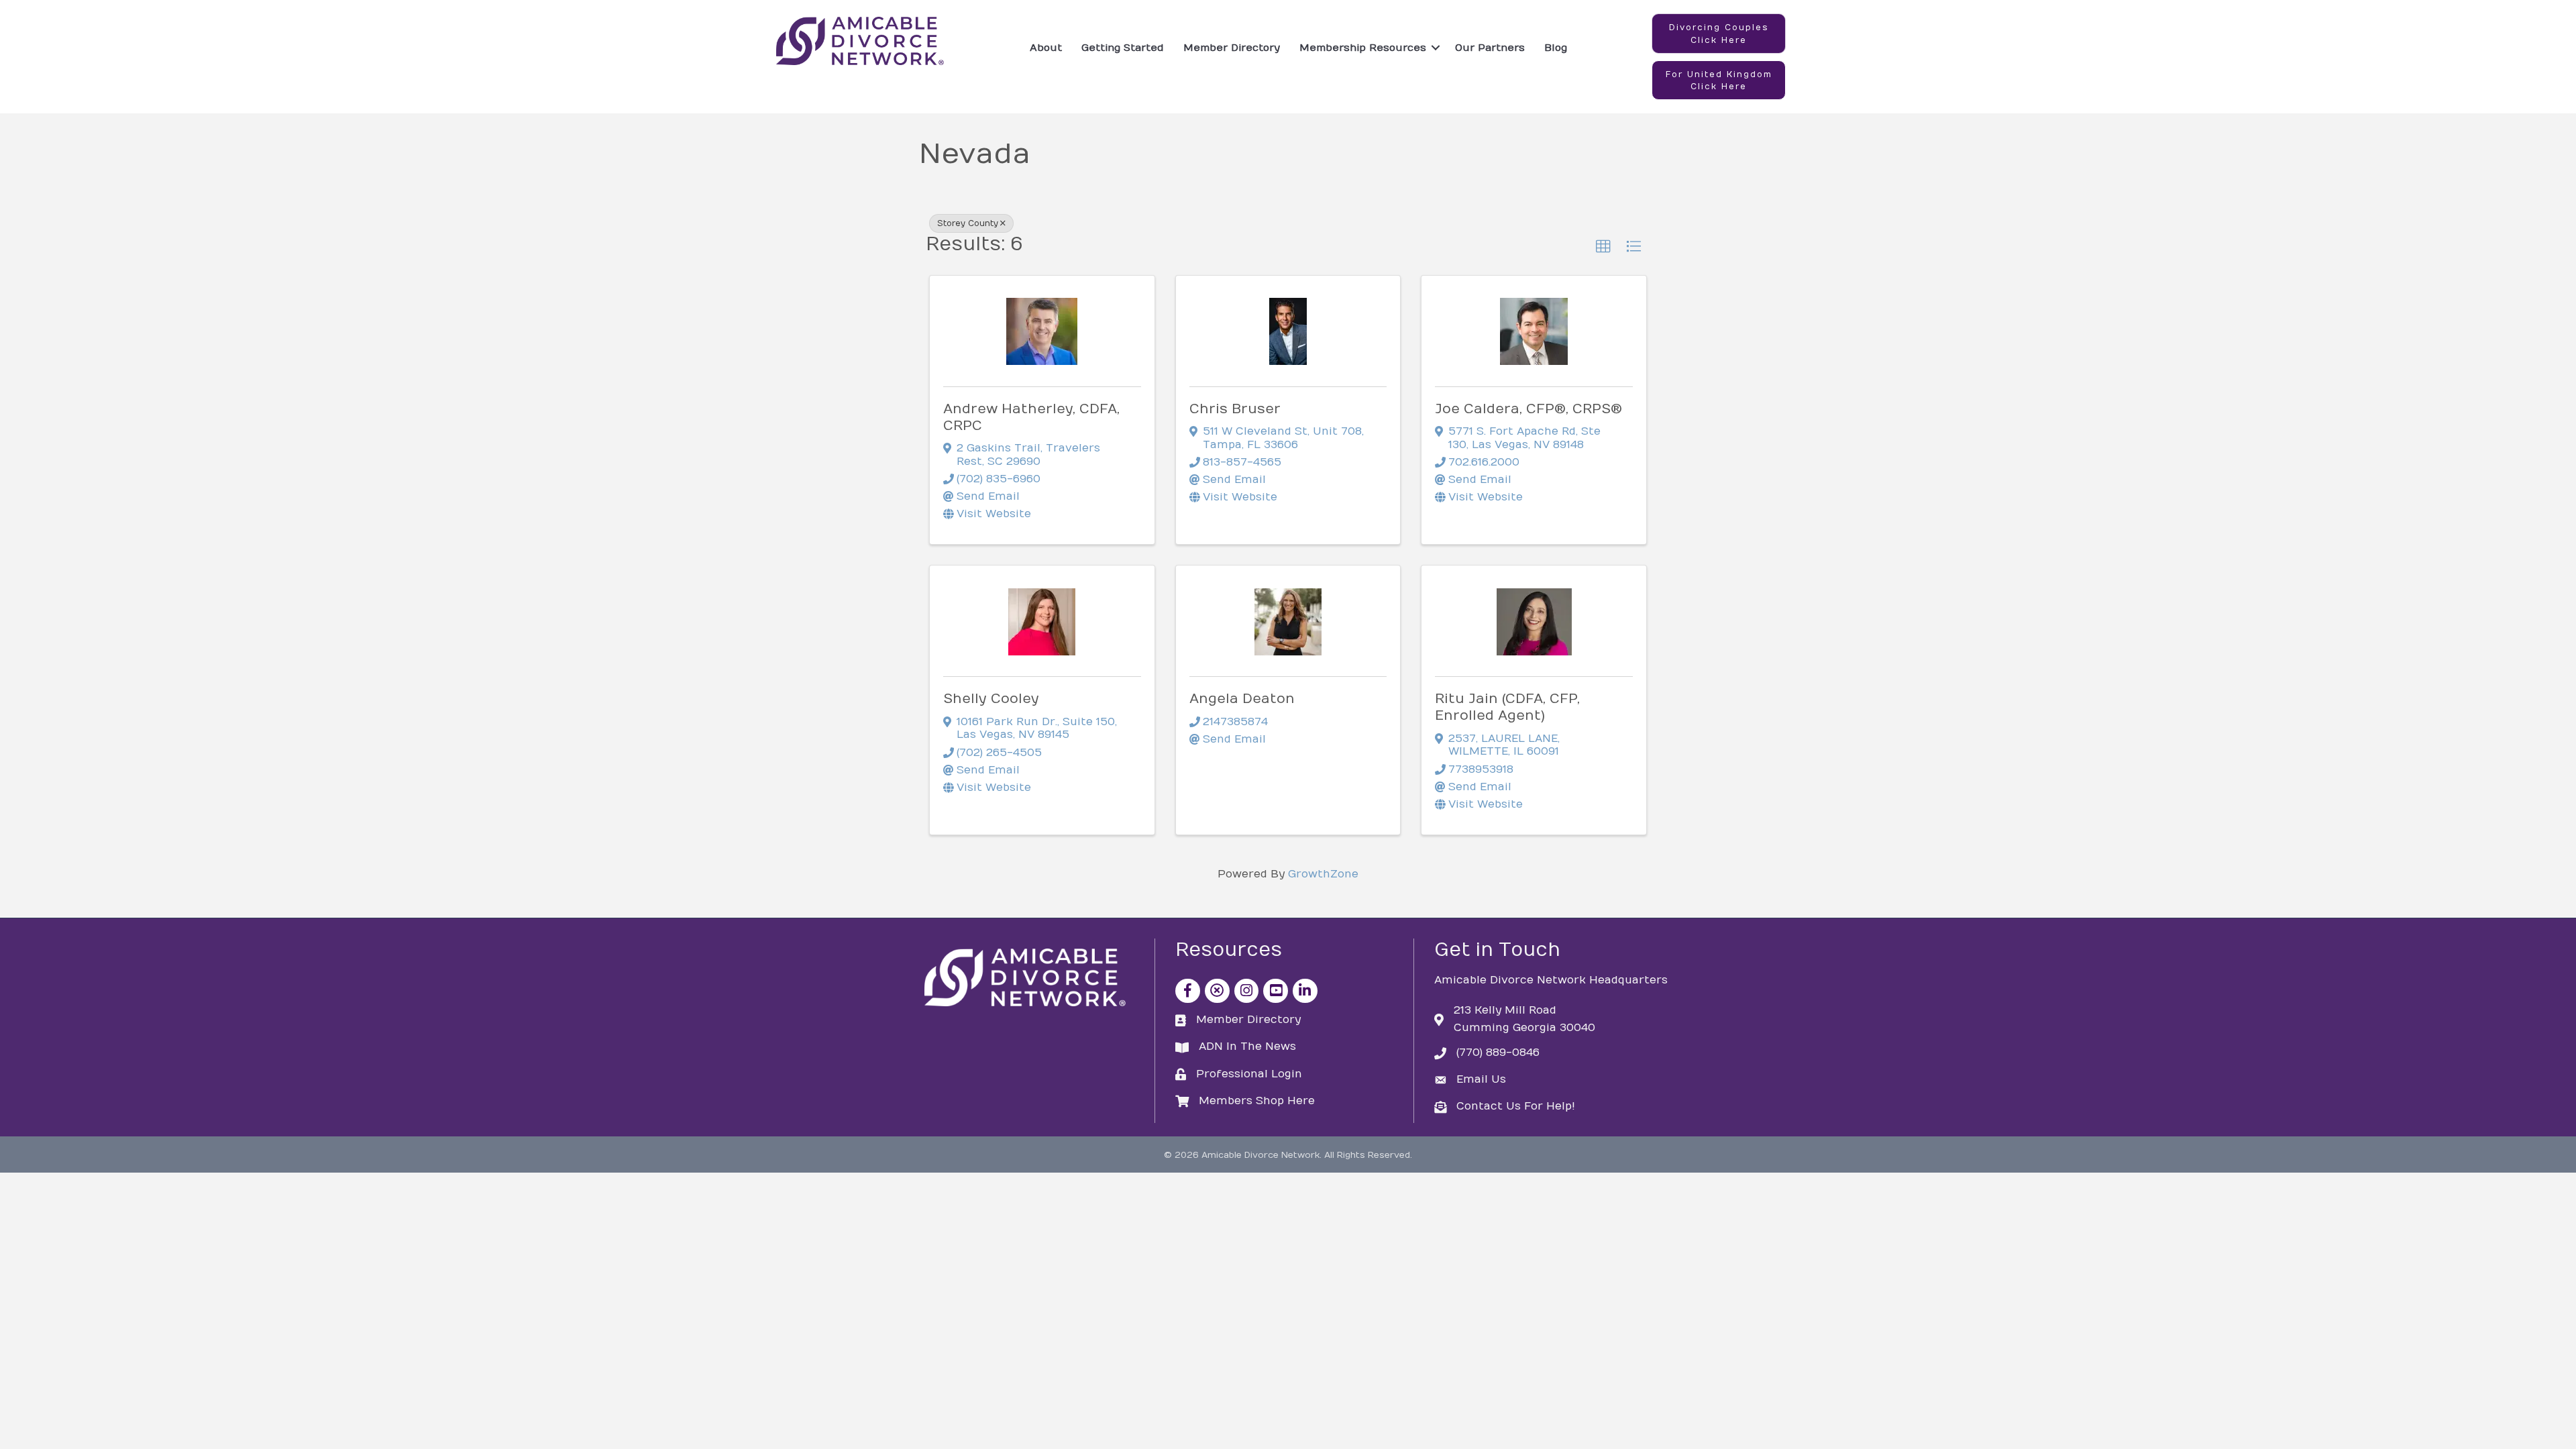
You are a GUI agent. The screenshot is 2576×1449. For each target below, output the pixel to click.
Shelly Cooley (991, 699)
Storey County (968, 223)
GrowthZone (1323, 874)
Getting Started (1123, 48)
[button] (1719, 34)
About (1046, 48)
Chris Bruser (1235, 409)
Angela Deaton (1242, 699)
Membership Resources (1363, 48)
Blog (1556, 48)
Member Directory (1232, 48)
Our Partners (1490, 48)
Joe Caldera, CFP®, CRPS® (1528, 409)
